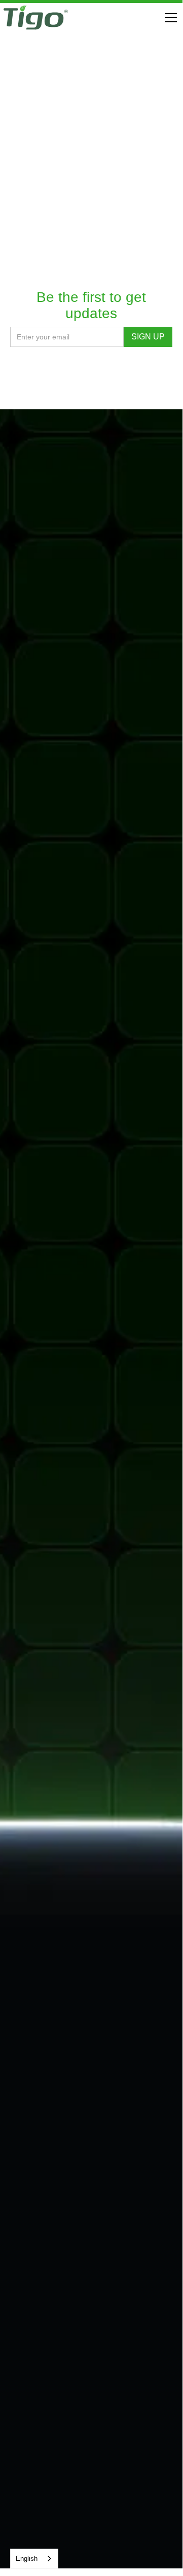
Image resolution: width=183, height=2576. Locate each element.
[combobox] (34, 2559)
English (27, 2559)
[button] (169, 18)
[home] (36, 18)
